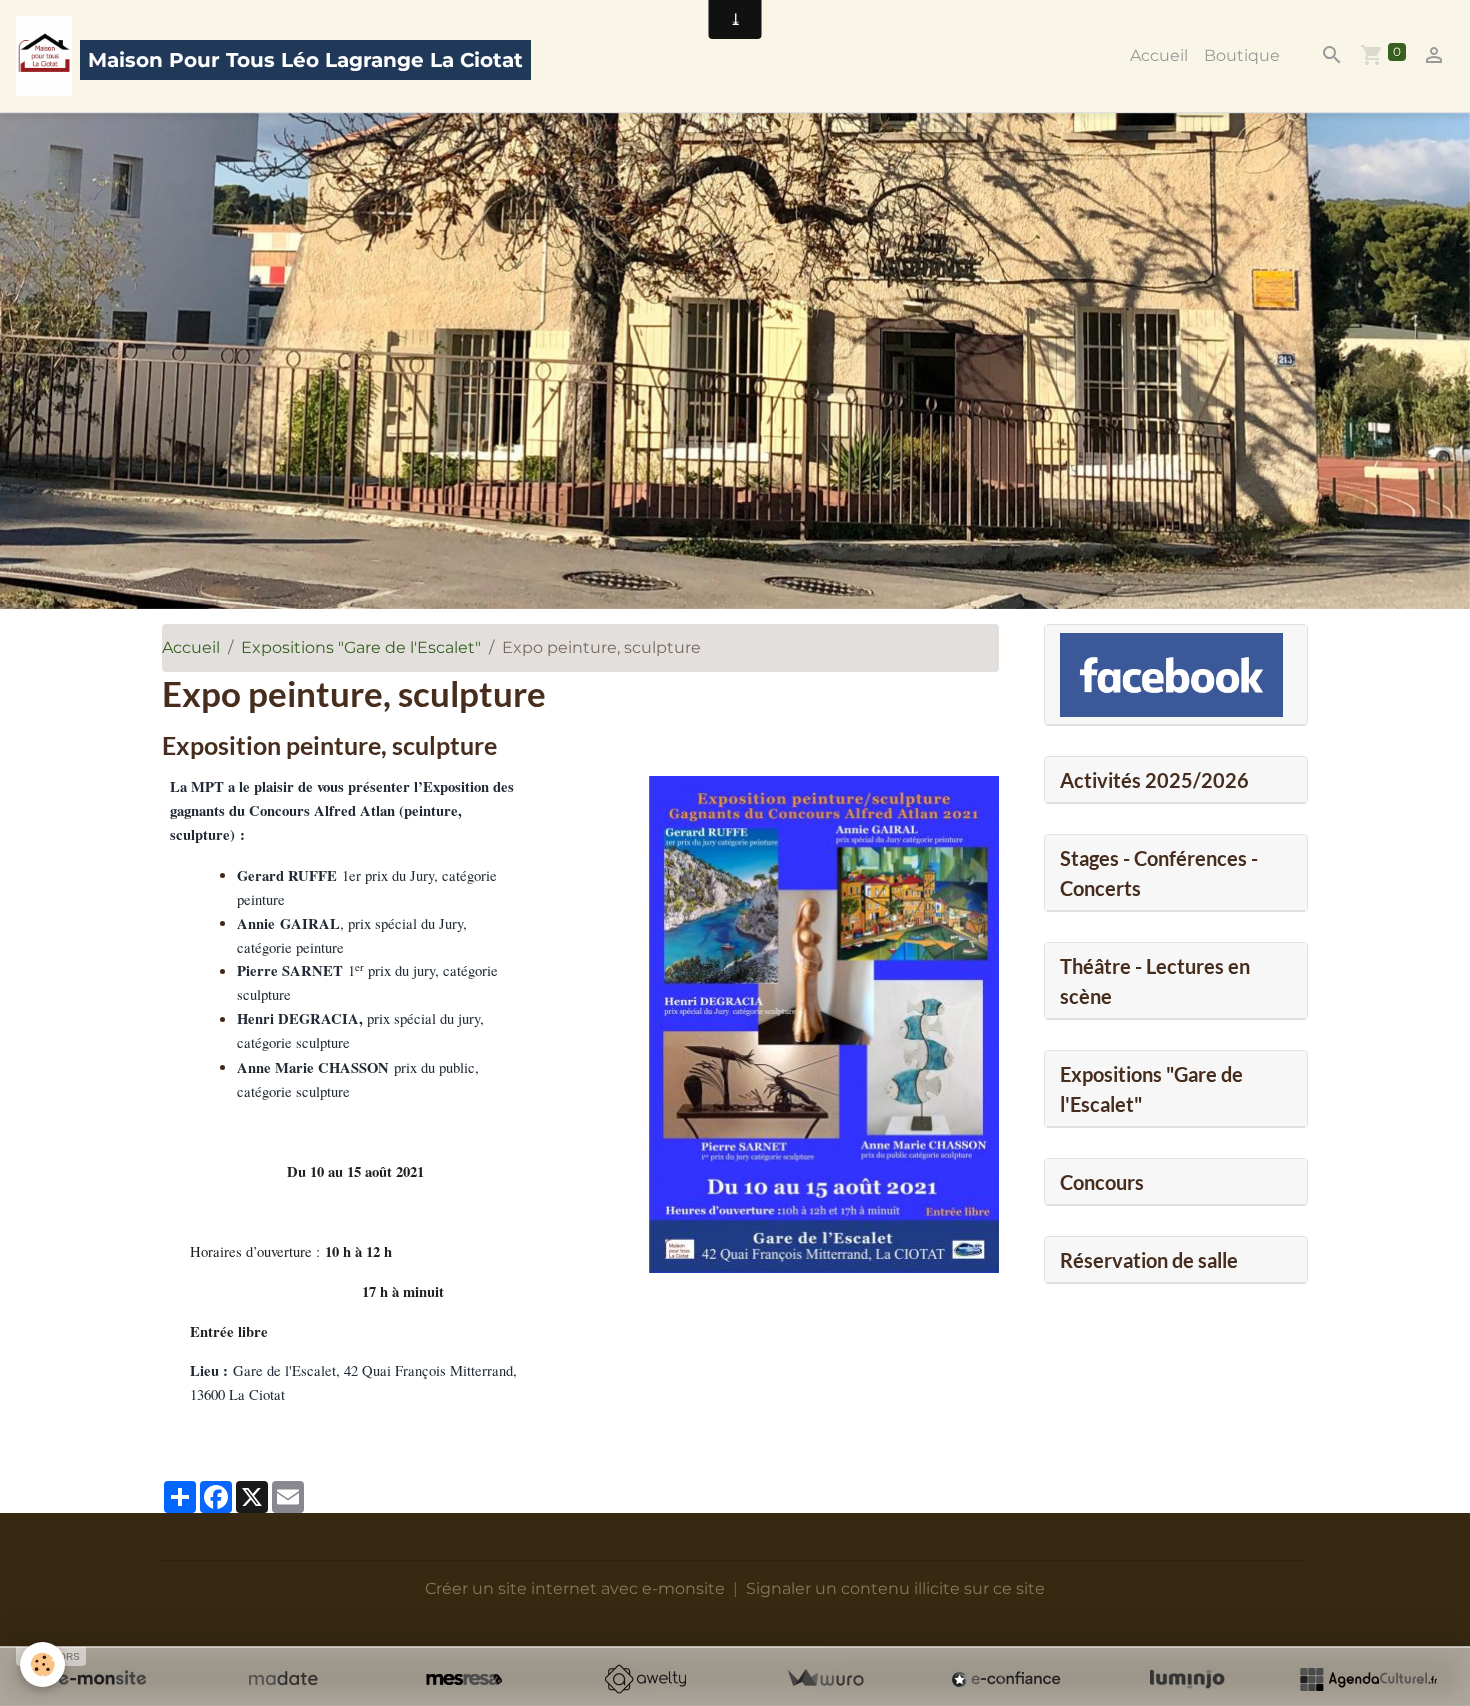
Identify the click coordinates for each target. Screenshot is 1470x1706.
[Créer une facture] (825, 1679)
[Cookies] (42, 1664)
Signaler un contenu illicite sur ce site (895, 1588)
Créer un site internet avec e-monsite (575, 1588)
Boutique (1242, 55)
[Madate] (283, 1679)
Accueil (1159, 55)
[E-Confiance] (1006, 1679)
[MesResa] (464, 1679)
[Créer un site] (102, 1679)
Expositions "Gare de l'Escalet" (361, 647)
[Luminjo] (1187, 1679)
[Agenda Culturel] (1368, 1679)
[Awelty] (645, 1679)
